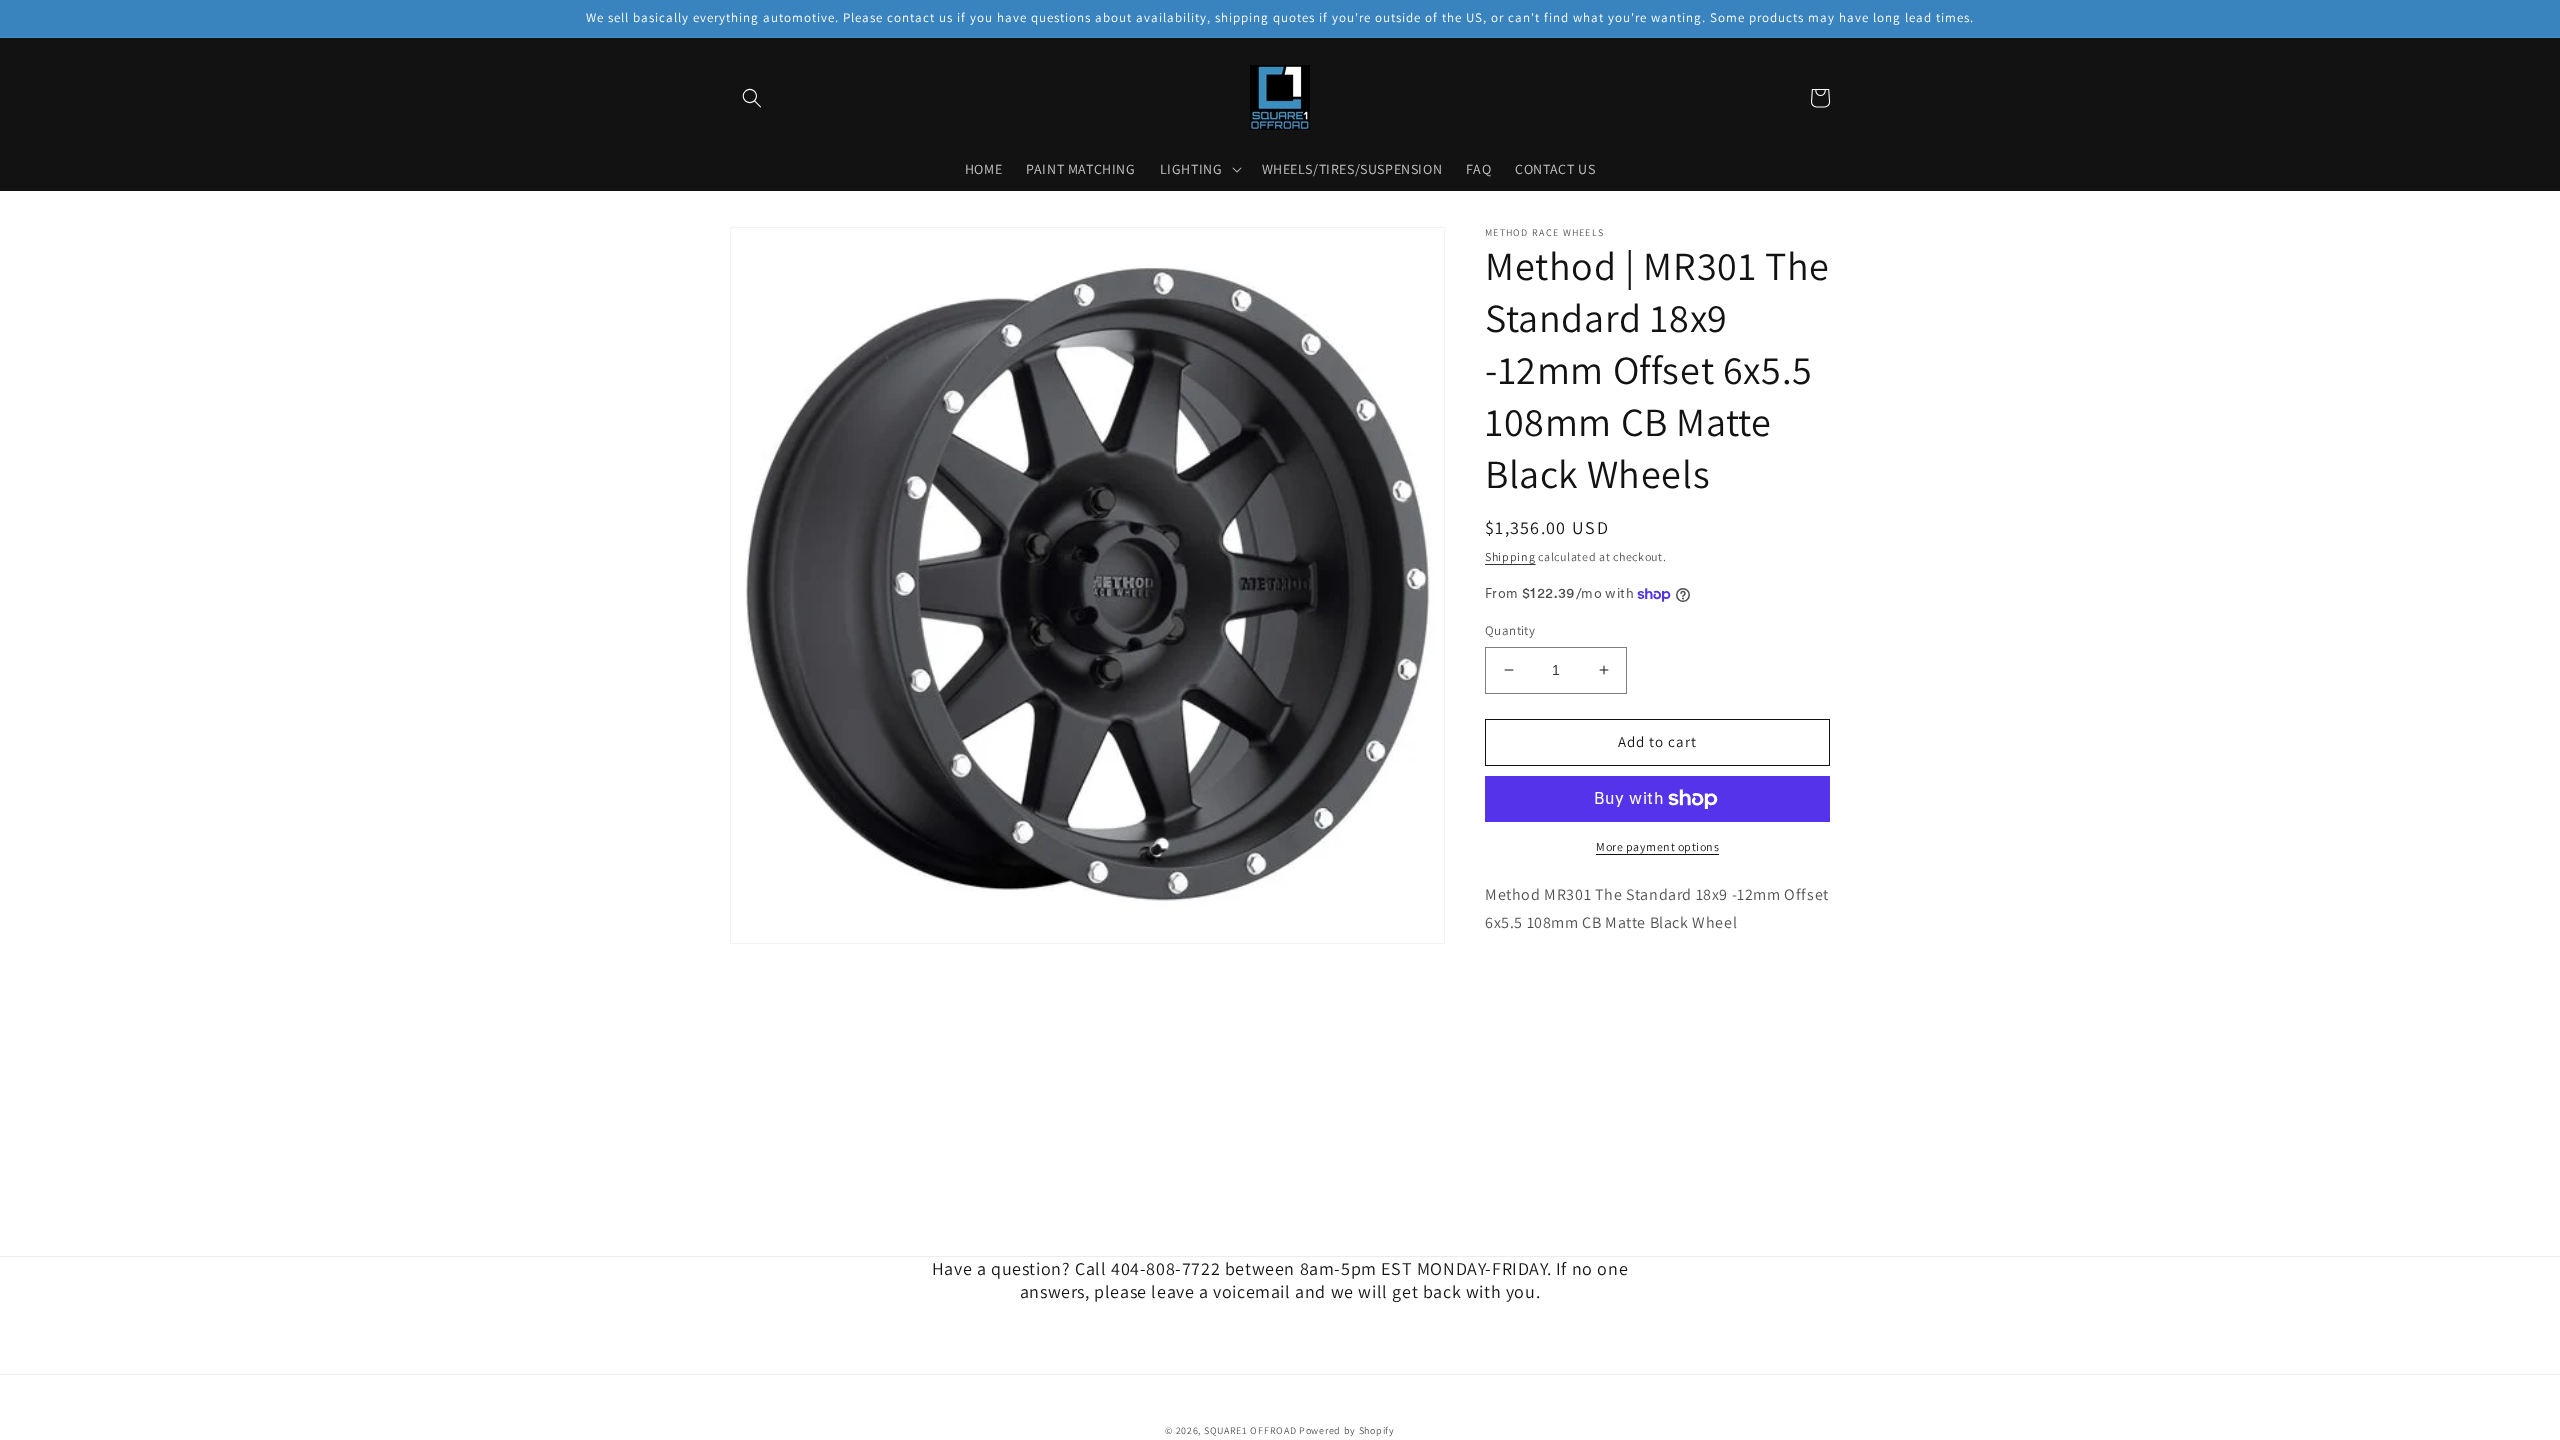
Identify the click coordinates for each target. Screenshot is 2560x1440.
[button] (752, 98)
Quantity (1510, 630)
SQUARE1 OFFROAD (1250, 1430)
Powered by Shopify (1347, 1430)
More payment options (1657, 846)
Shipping (1510, 556)
